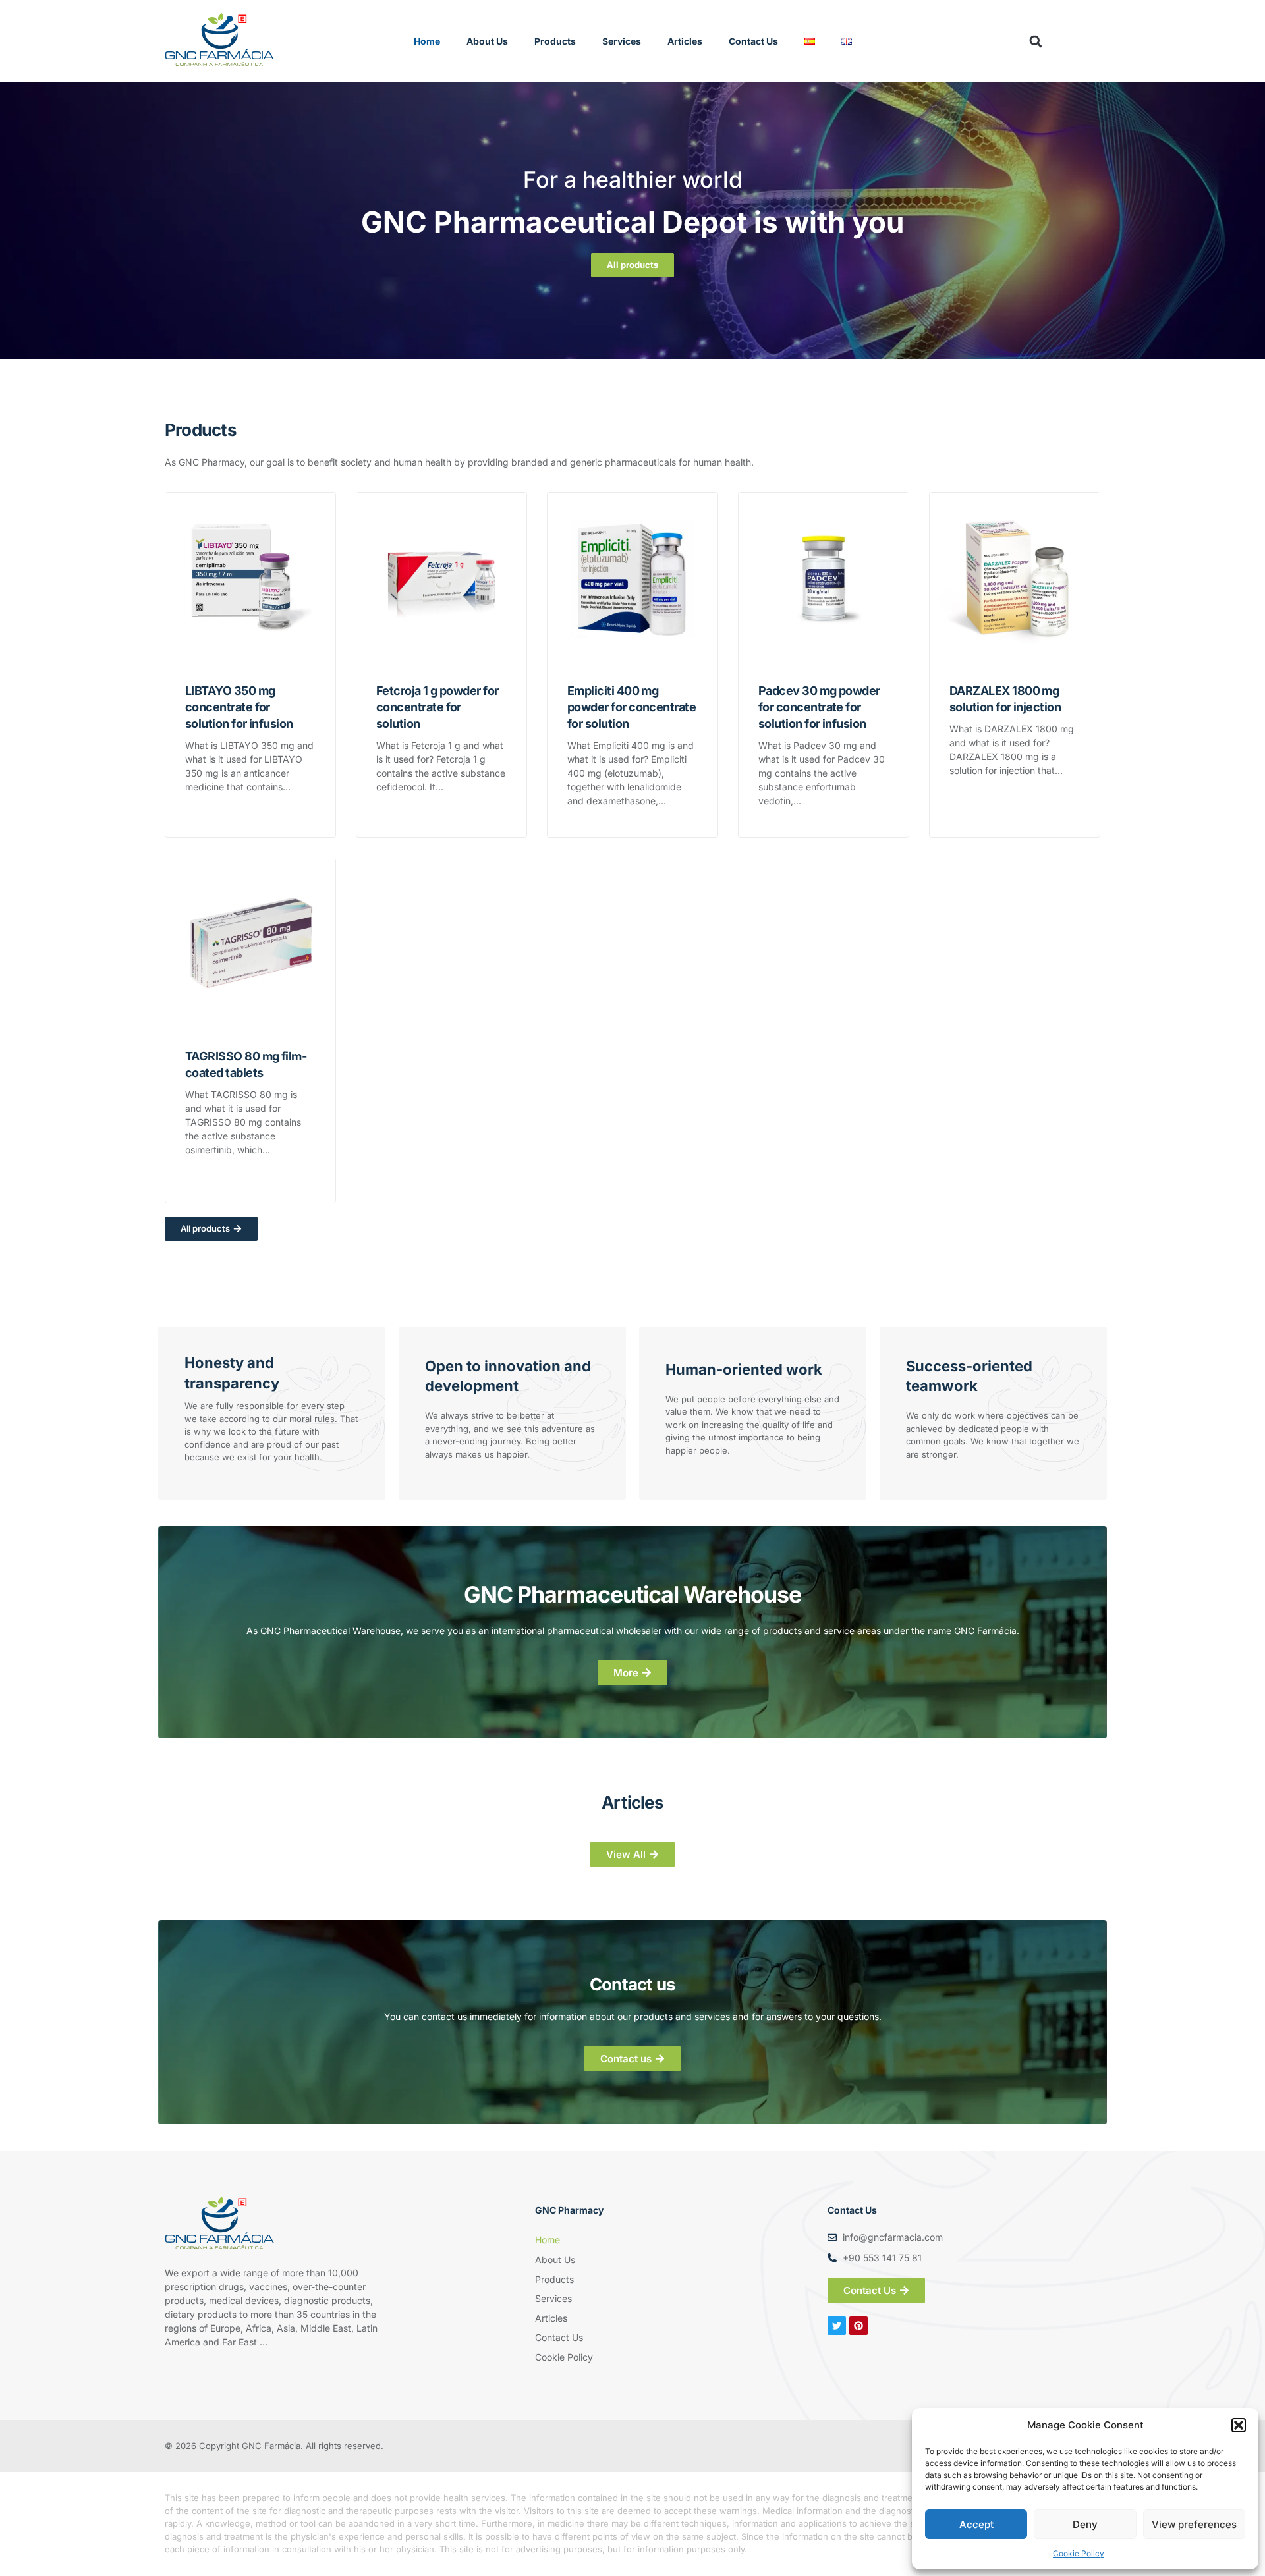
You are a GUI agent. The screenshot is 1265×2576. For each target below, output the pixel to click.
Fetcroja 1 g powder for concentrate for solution (437, 707)
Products (555, 41)
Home (427, 41)
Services (622, 41)
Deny (1085, 2524)
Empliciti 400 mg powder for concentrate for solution (632, 707)
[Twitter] (837, 2326)
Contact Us (753, 41)
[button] (1239, 2425)
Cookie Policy (1079, 2553)
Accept (976, 2524)
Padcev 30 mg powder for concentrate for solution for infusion (819, 707)
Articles (685, 41)
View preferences (1194, 2524)
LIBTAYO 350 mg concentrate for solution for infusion (239, 707)
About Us (487, 41)
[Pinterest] (858, 2326)
